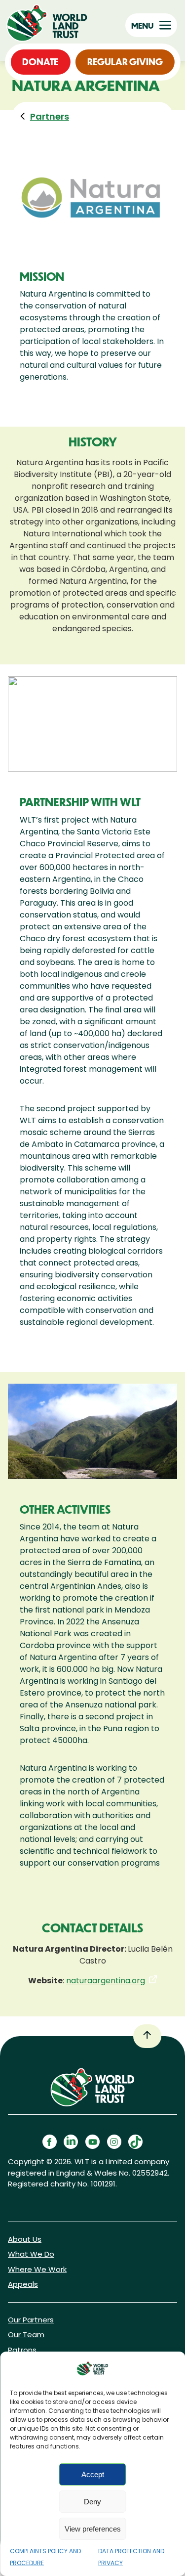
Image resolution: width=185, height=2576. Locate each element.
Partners (50, 116)
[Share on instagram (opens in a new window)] (114, 2142)
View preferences (93, 2529)
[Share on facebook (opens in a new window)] (50, 2142)
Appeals (23, 2284)
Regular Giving (125, 62)
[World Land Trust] (49, 23)
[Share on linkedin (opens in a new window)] (71, 2142)
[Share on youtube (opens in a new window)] (92, 2142)
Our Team (26, 2335)
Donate (40, 62)
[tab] (42, 116)
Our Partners (31, 2320)
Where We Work (37, 2269)
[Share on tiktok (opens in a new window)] (135, 2142)
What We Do (31, 2254)
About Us (25, 2239)
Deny (92, 2502)
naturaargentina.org (106, 1981)
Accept (93, 2474)
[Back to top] (147, 2036)
